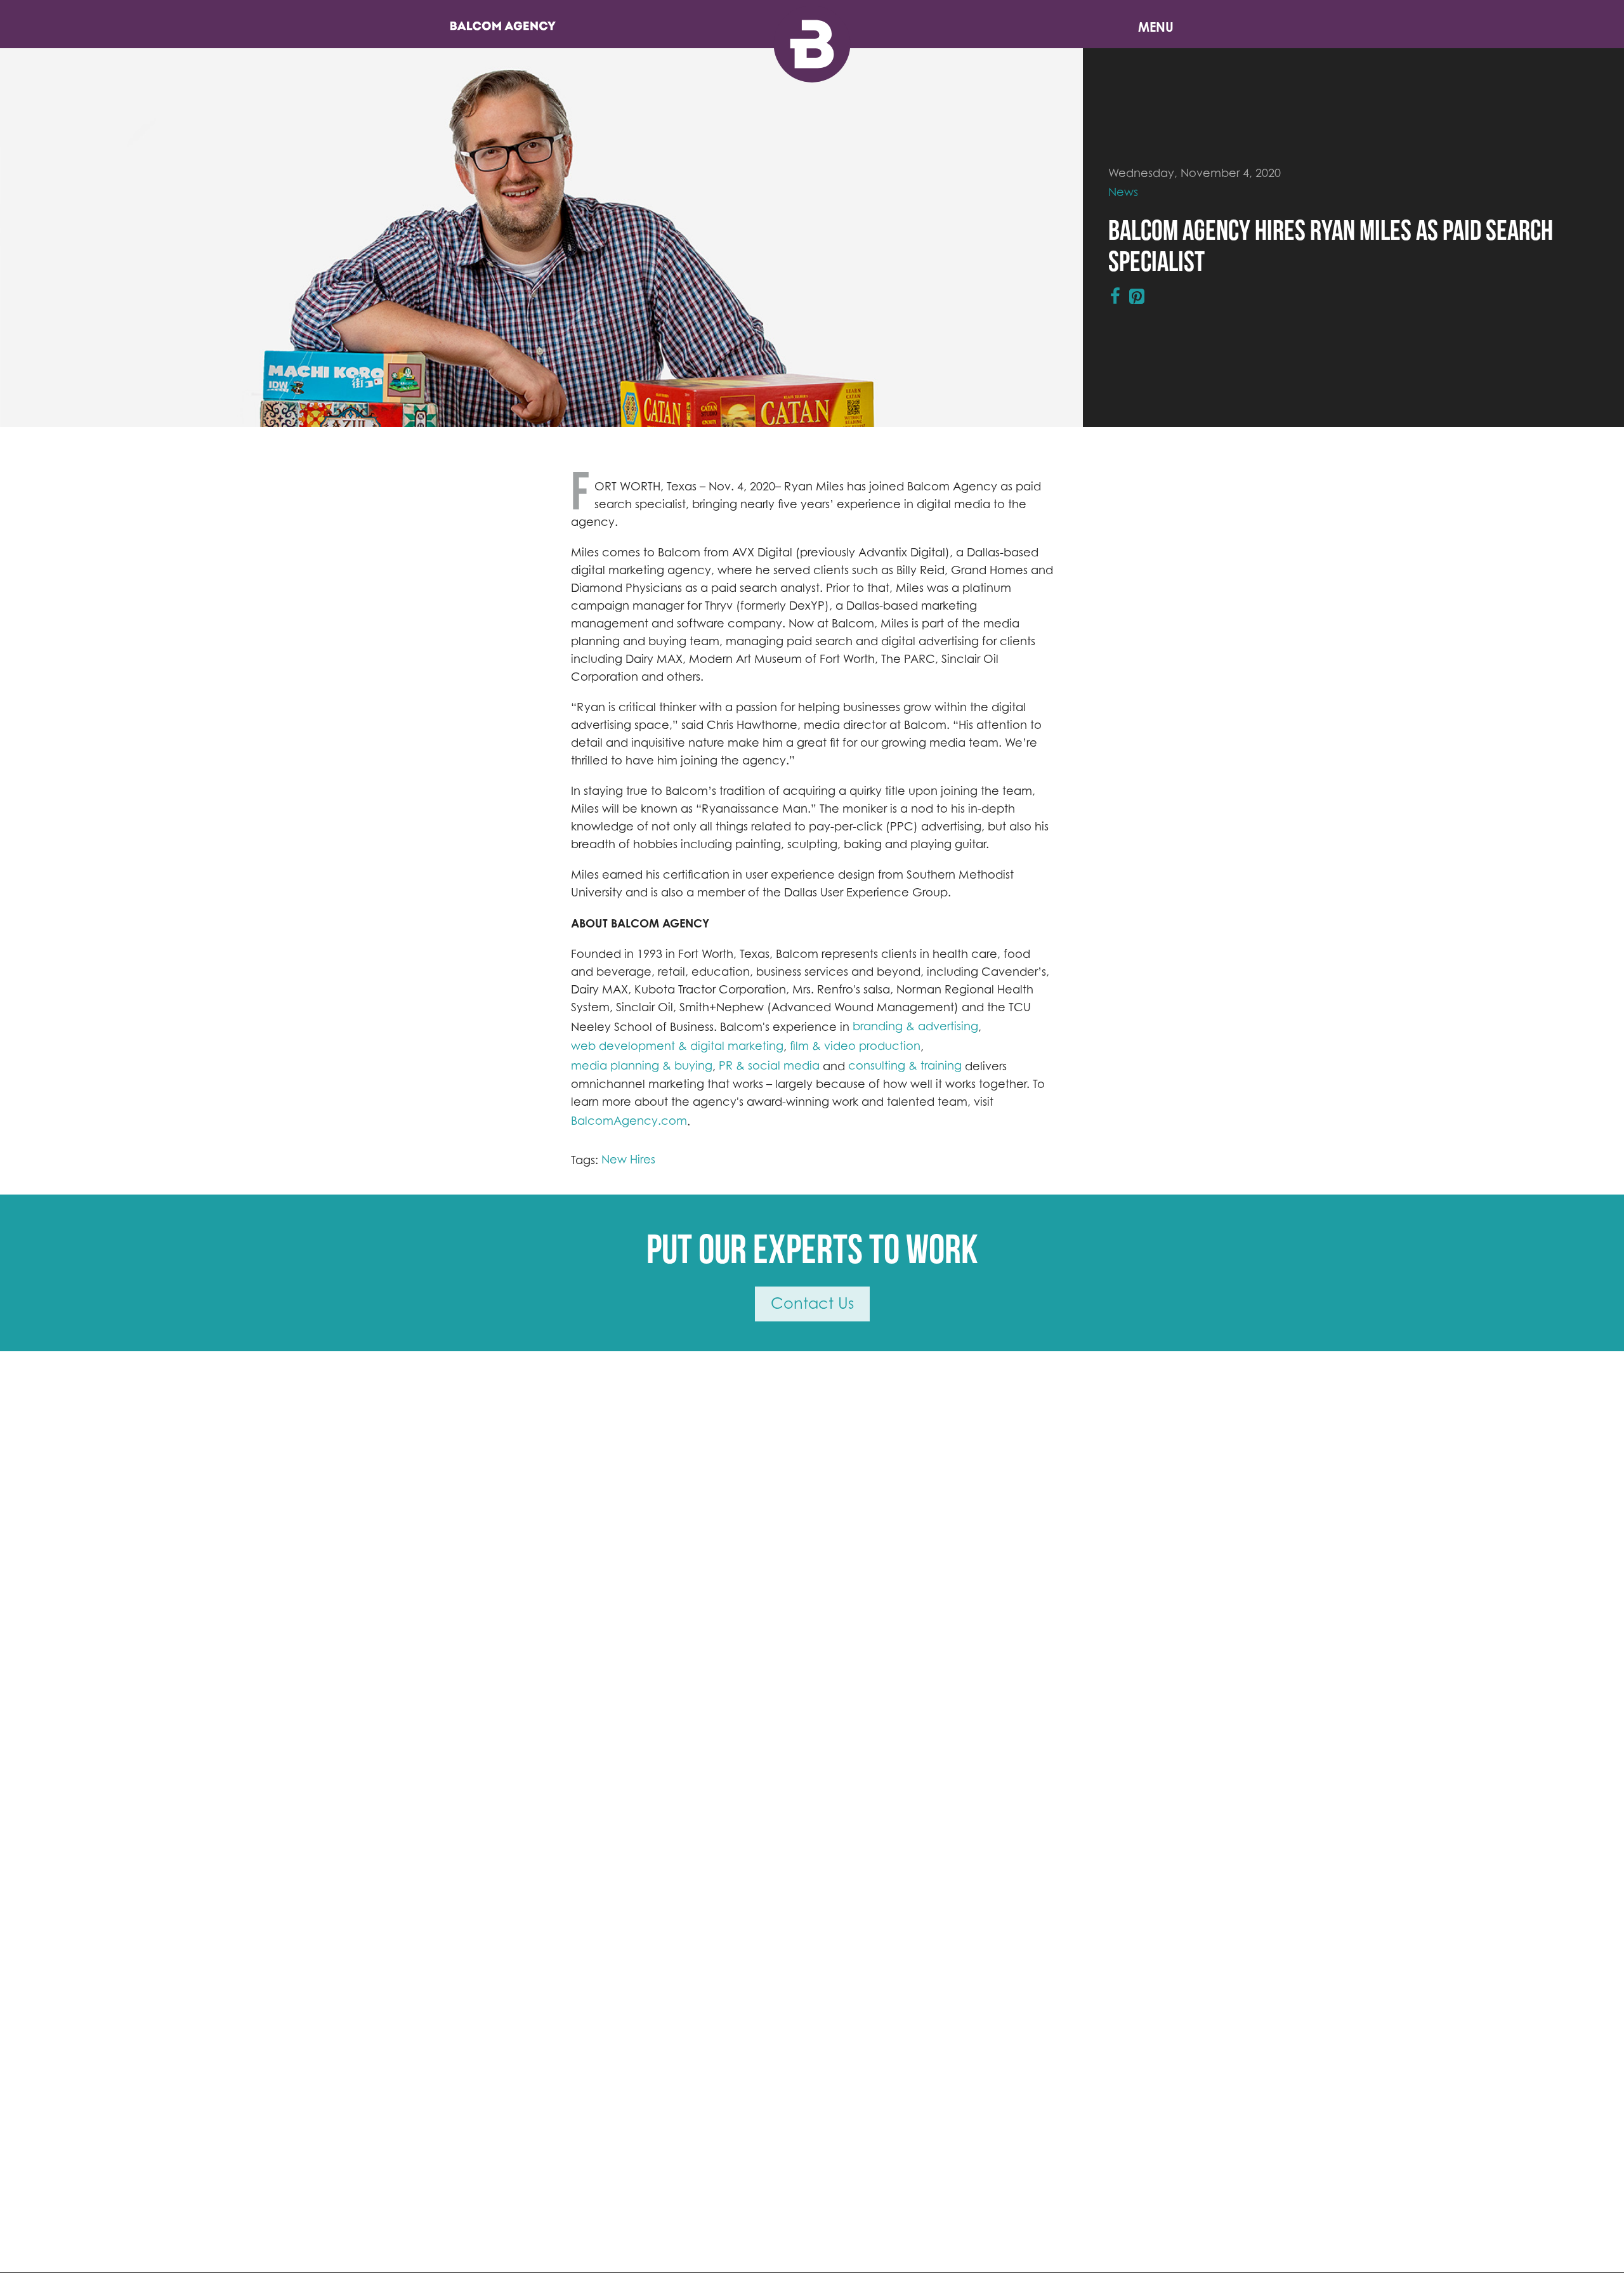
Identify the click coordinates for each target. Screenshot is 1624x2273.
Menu (1156, 27)
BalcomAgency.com (629, 1121)
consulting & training (905, 1065)
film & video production (855, 1046)
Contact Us (812, 1303)
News (1123, 192)
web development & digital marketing (677, 1046)
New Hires (628, 1159)
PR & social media (769, 1065)
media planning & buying (642, 1065)
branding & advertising (915, 1026)
